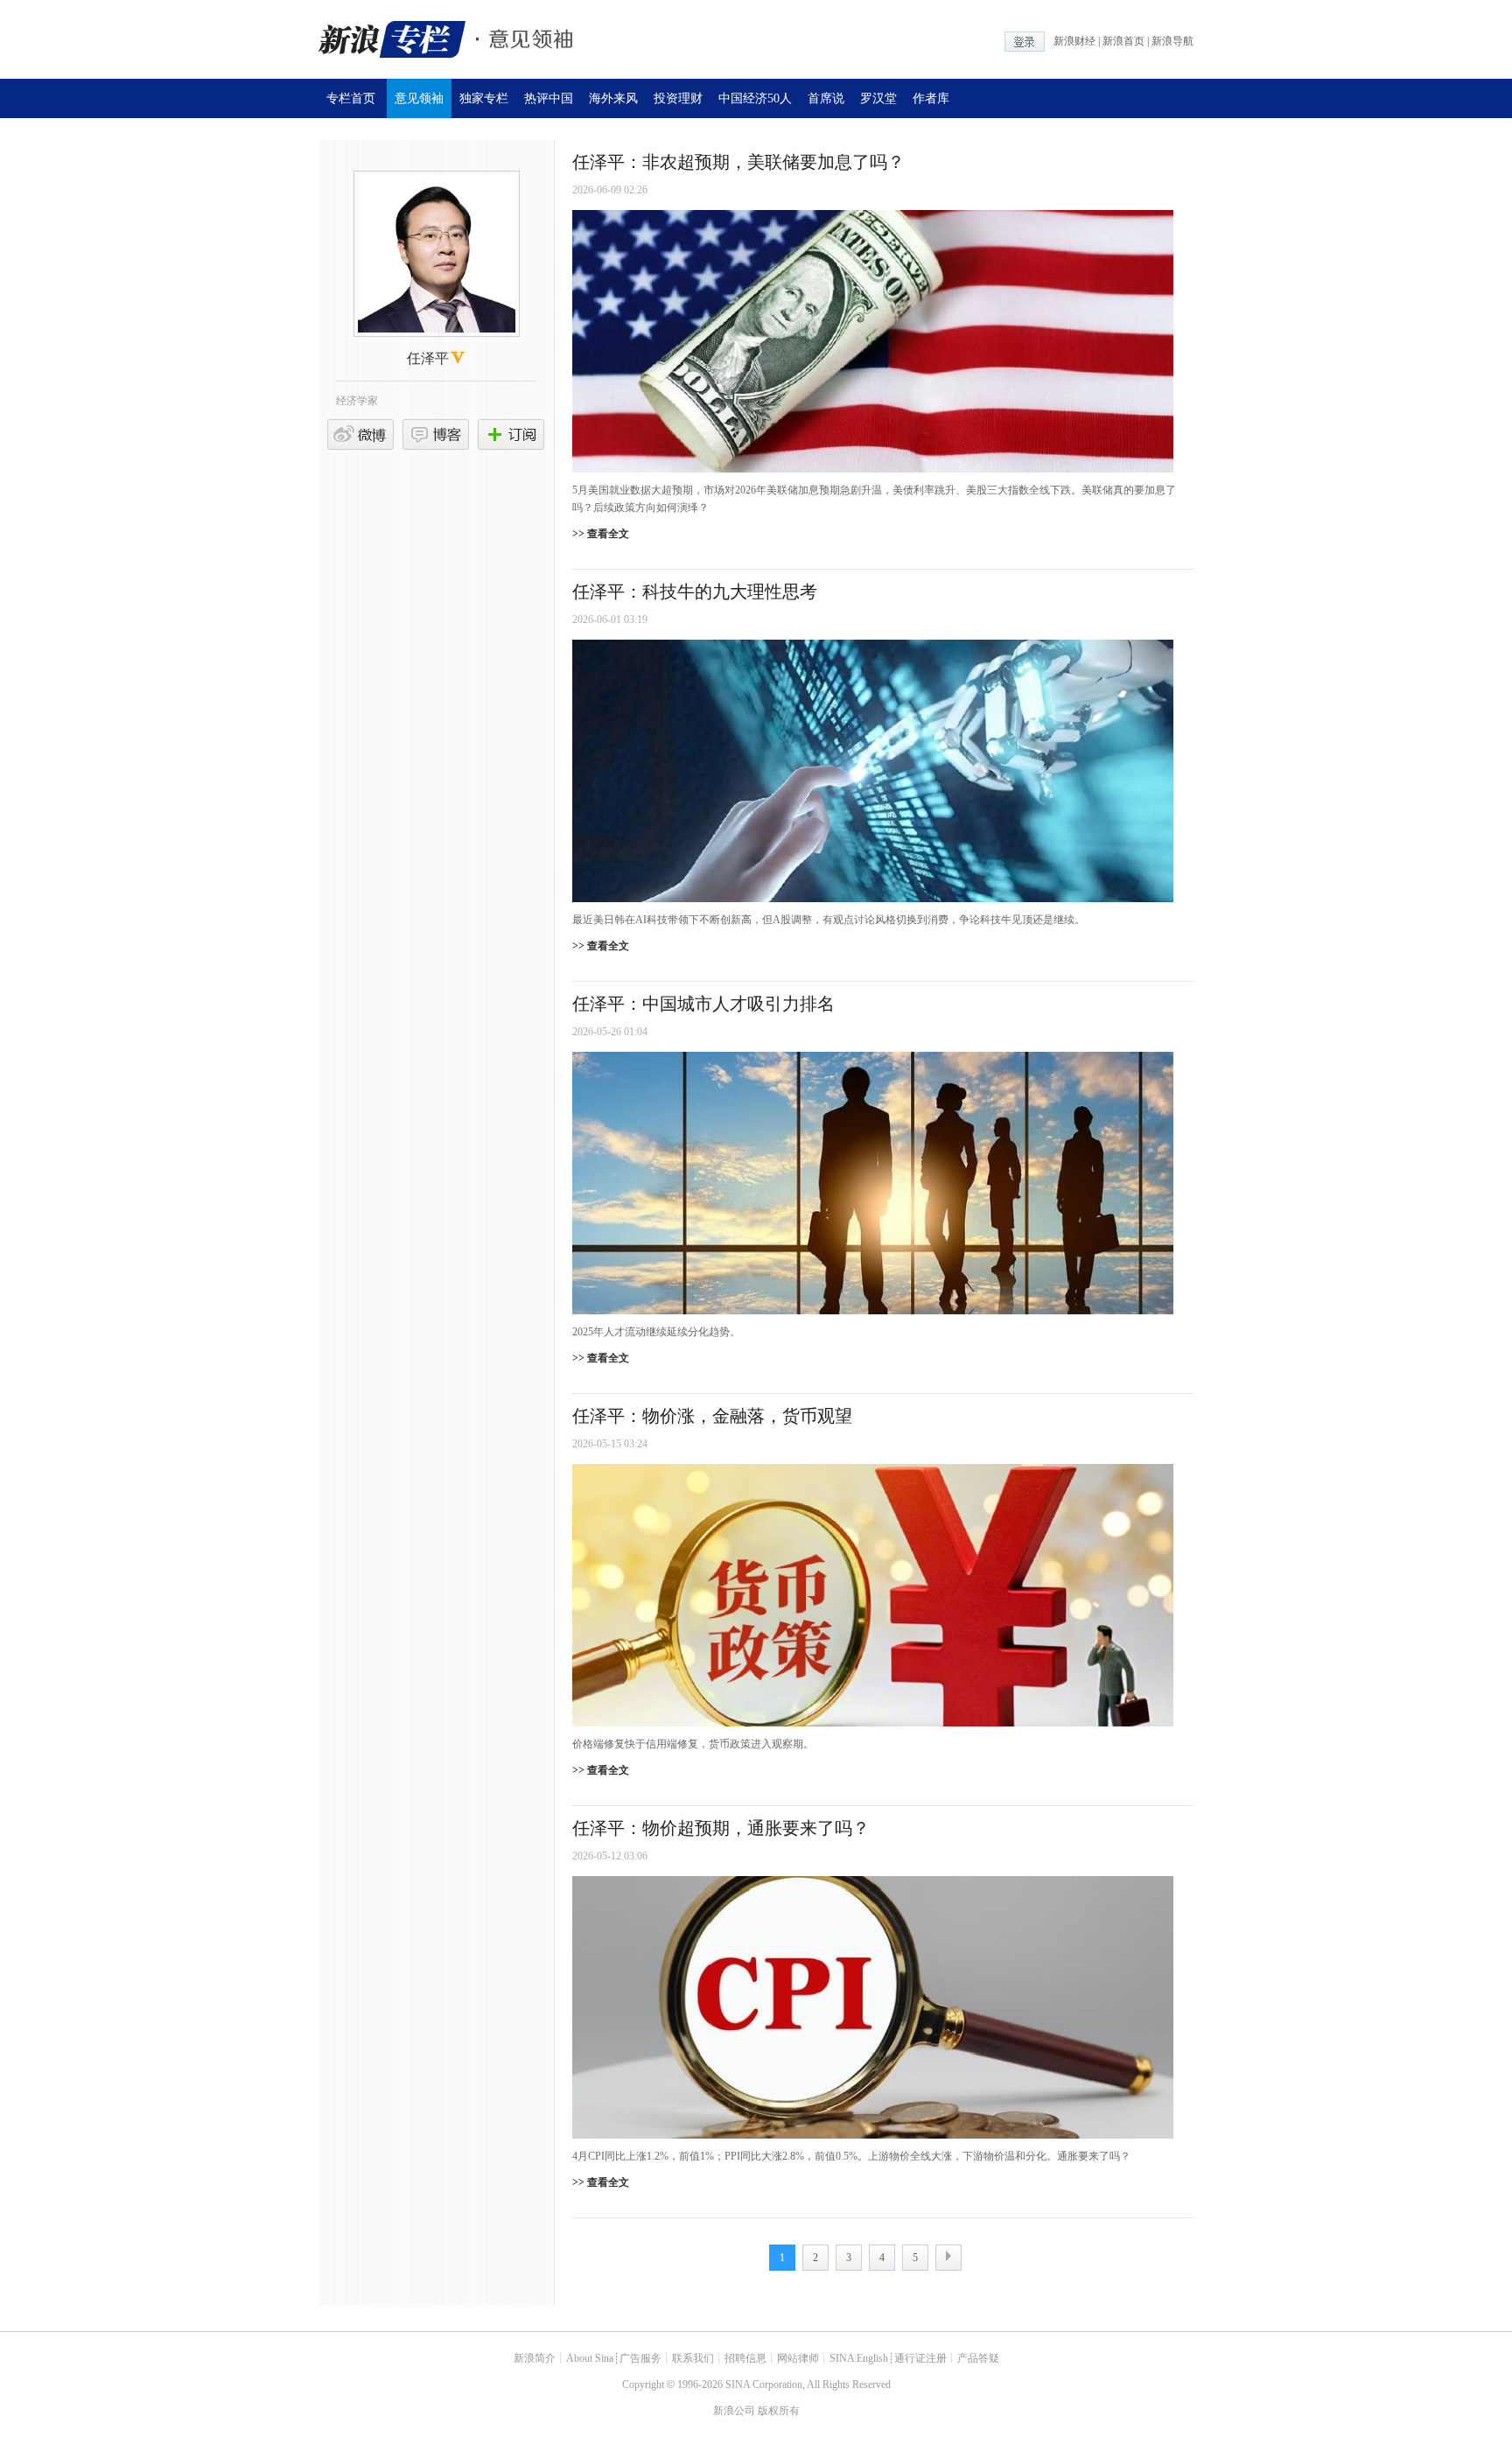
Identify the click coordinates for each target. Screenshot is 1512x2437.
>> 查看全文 (601, 534)
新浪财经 (1074, 41)
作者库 (931, 98)
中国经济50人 (755, 98)
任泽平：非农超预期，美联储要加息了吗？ (738, 162)
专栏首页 (351, 98)
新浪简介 (535, 2358)
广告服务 (640, 2358)
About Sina (590, 2358)
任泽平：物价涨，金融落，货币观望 (712, 1416)
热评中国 (549, 98)
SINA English (859, 2358)
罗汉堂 (878, 98)
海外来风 (613, 98)
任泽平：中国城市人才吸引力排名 (703, 1004)
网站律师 (798, 2358)
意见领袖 (419, 98)
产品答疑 (978, 2358)
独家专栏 (484, 98)
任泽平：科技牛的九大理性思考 (695, 592)
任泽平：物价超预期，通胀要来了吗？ (721, 1828)
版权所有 (779, 2411)
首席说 (826, 98)
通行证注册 (920, 2358)
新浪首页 (1123, 41)
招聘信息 (745, 2358)
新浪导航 (1172, 41)
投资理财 (678, 98)
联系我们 (693, 2358)
